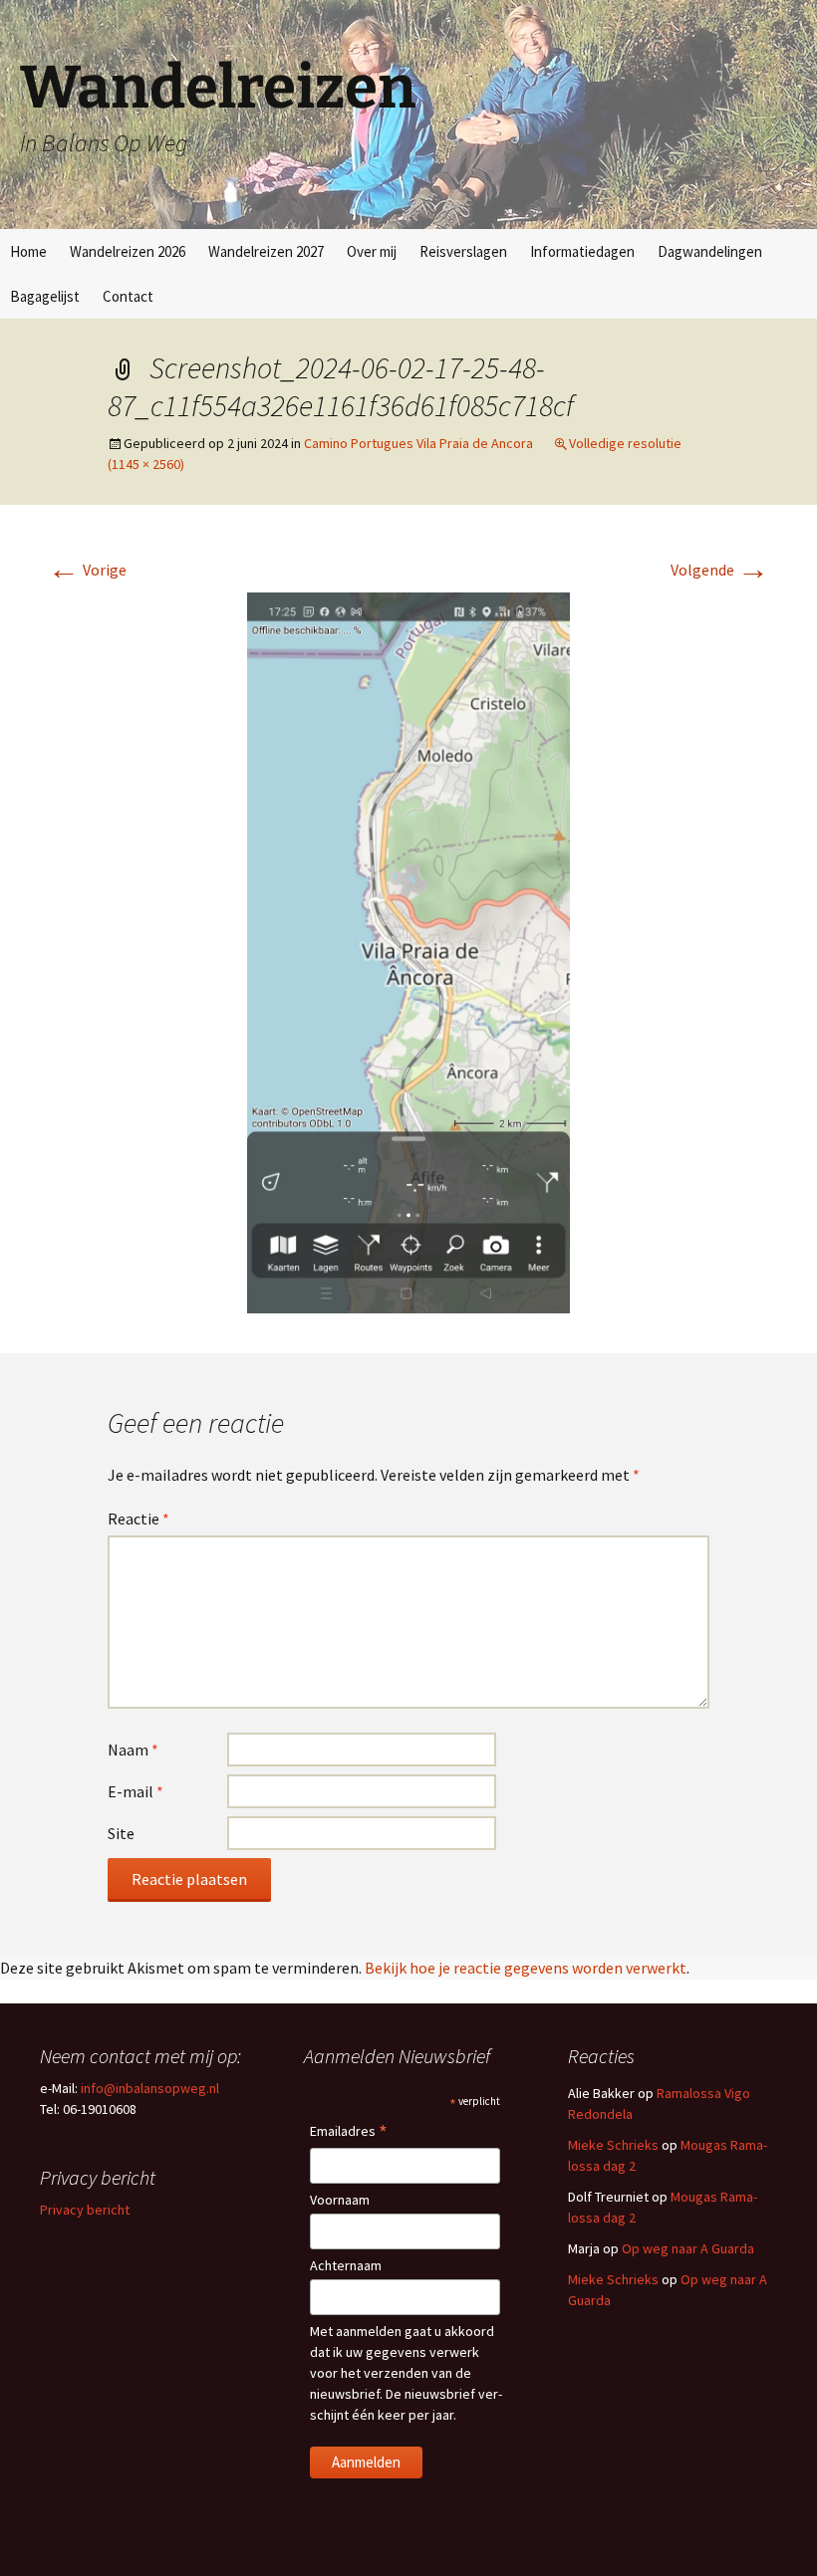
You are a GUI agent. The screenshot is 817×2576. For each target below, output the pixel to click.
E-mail (136, 1791)
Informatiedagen (582, 251)
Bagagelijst (45, 296)
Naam (133, 1750)
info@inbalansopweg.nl (150, 2088)
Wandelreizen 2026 (128, 251)
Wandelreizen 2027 (266, 251)
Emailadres (349, 2132)
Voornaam (340, 2200)
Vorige (87, 570)
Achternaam (346, 2265)
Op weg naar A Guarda (688, 2248)
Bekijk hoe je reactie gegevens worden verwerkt (526, 1968)
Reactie (138, 1519)
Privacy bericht (85, 2210)
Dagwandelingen (710, 251)
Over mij (372, 251)
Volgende (720, 570)
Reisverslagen (463, 251)
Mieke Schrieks (613, 2145)
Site (121, 1833)
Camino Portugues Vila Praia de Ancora (418, 443)
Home (28, 251)
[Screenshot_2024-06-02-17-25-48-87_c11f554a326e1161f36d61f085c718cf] (408, 951)
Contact (128, 296)
